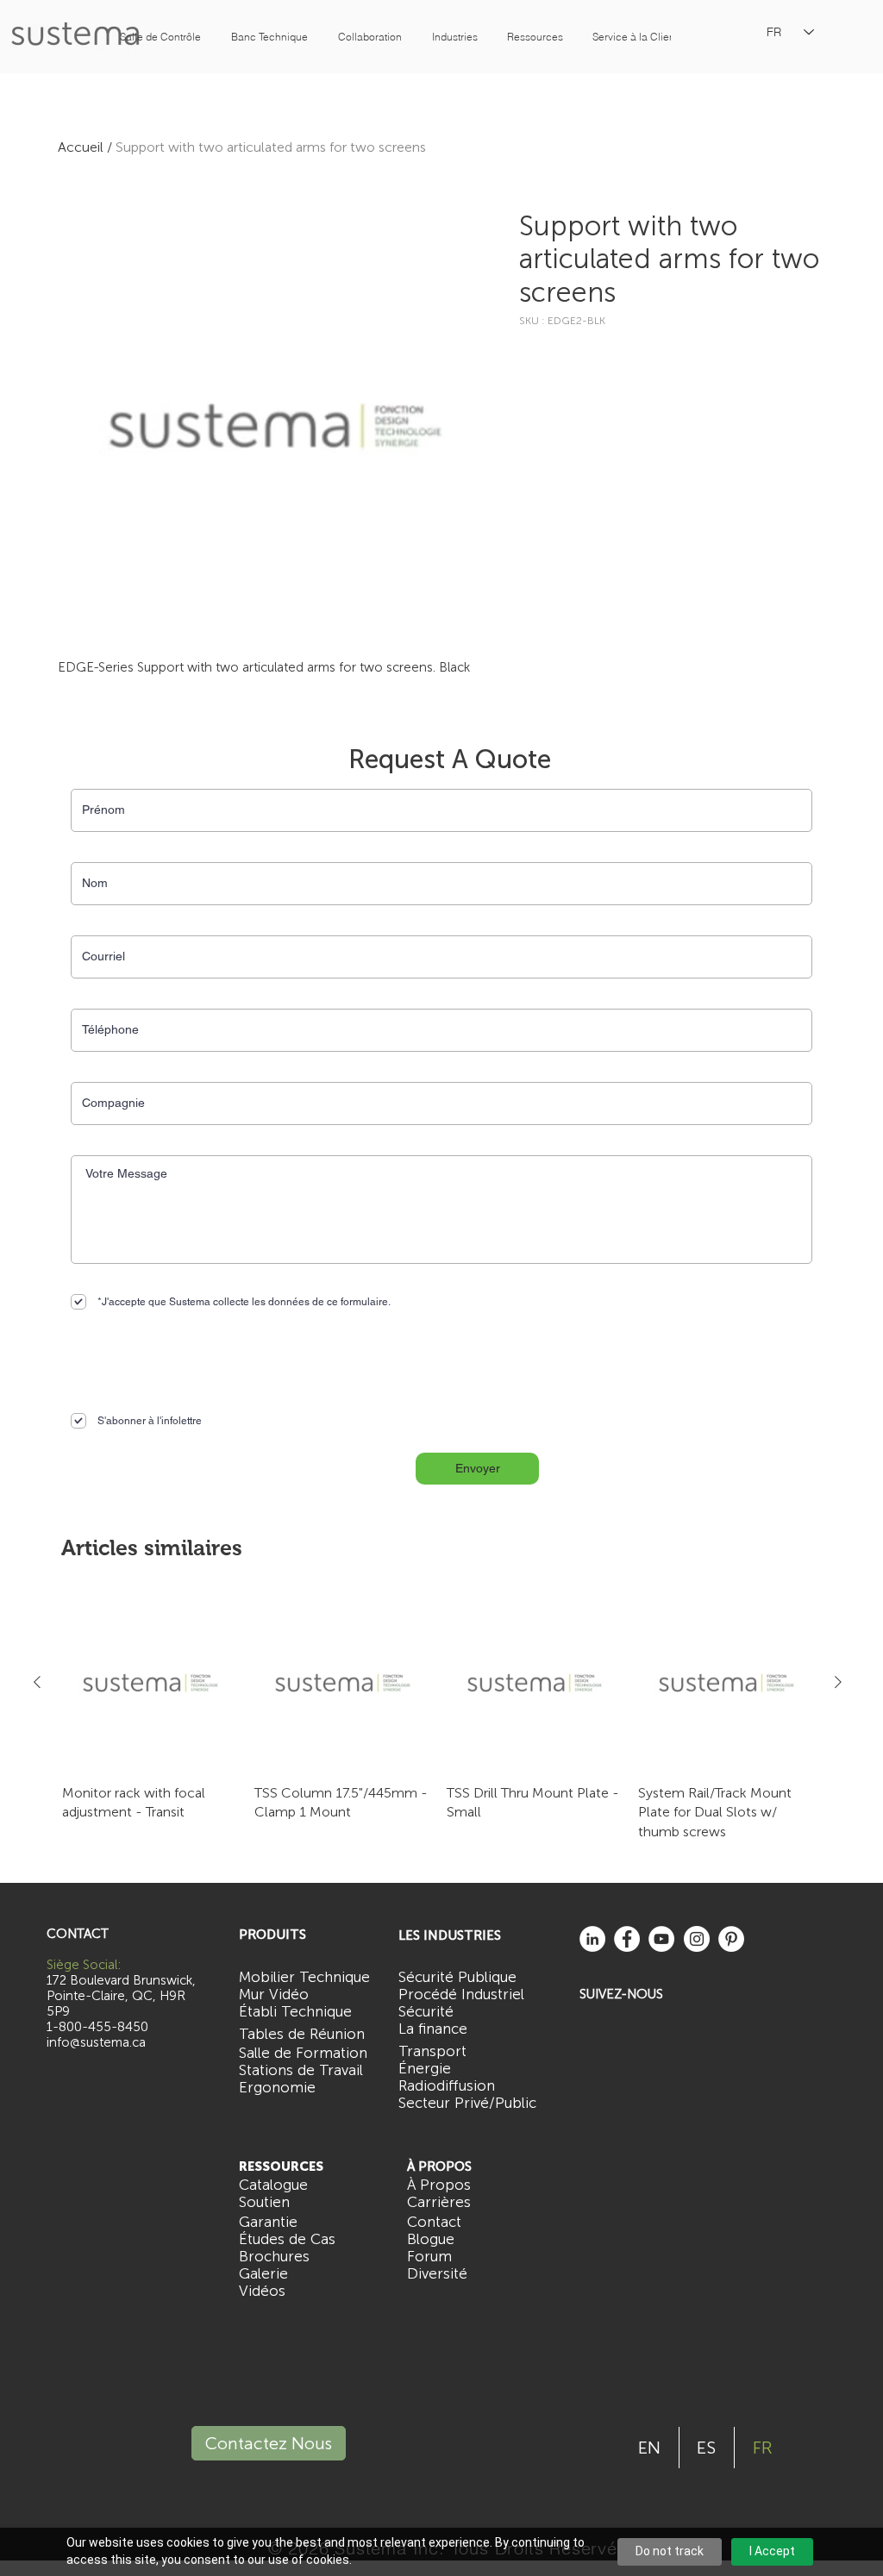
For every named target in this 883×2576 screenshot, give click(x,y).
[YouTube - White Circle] (661, 1939)
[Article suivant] (838, 1682)
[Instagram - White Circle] (697, 1939)
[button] (160, 37)
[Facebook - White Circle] (627, 1939)
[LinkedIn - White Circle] (592, 1939)
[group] (438, 1718)
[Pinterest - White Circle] (731, 1939)
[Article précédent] (37, 1682)
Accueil (81, 147)
